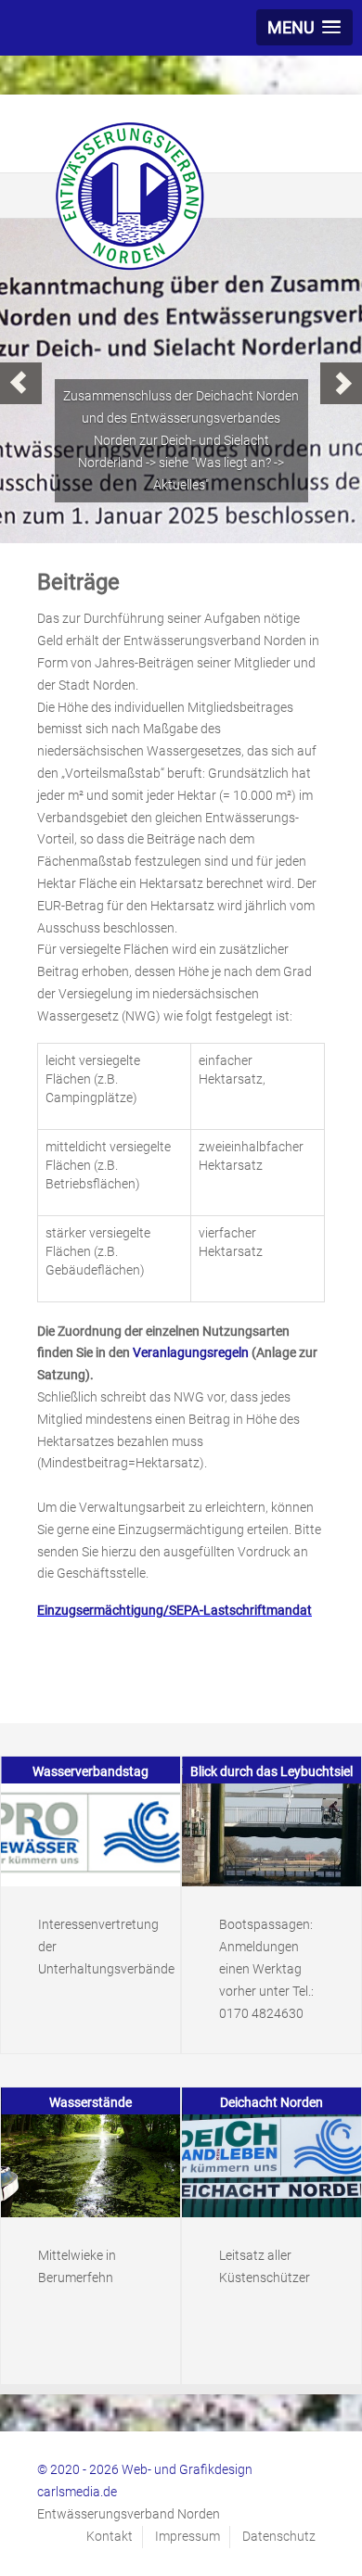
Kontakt (110, 2536)
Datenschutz (279, 2536)
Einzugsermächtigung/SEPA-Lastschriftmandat (175, 1610)
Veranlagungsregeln (191, 1352)
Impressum (187, 2536)
